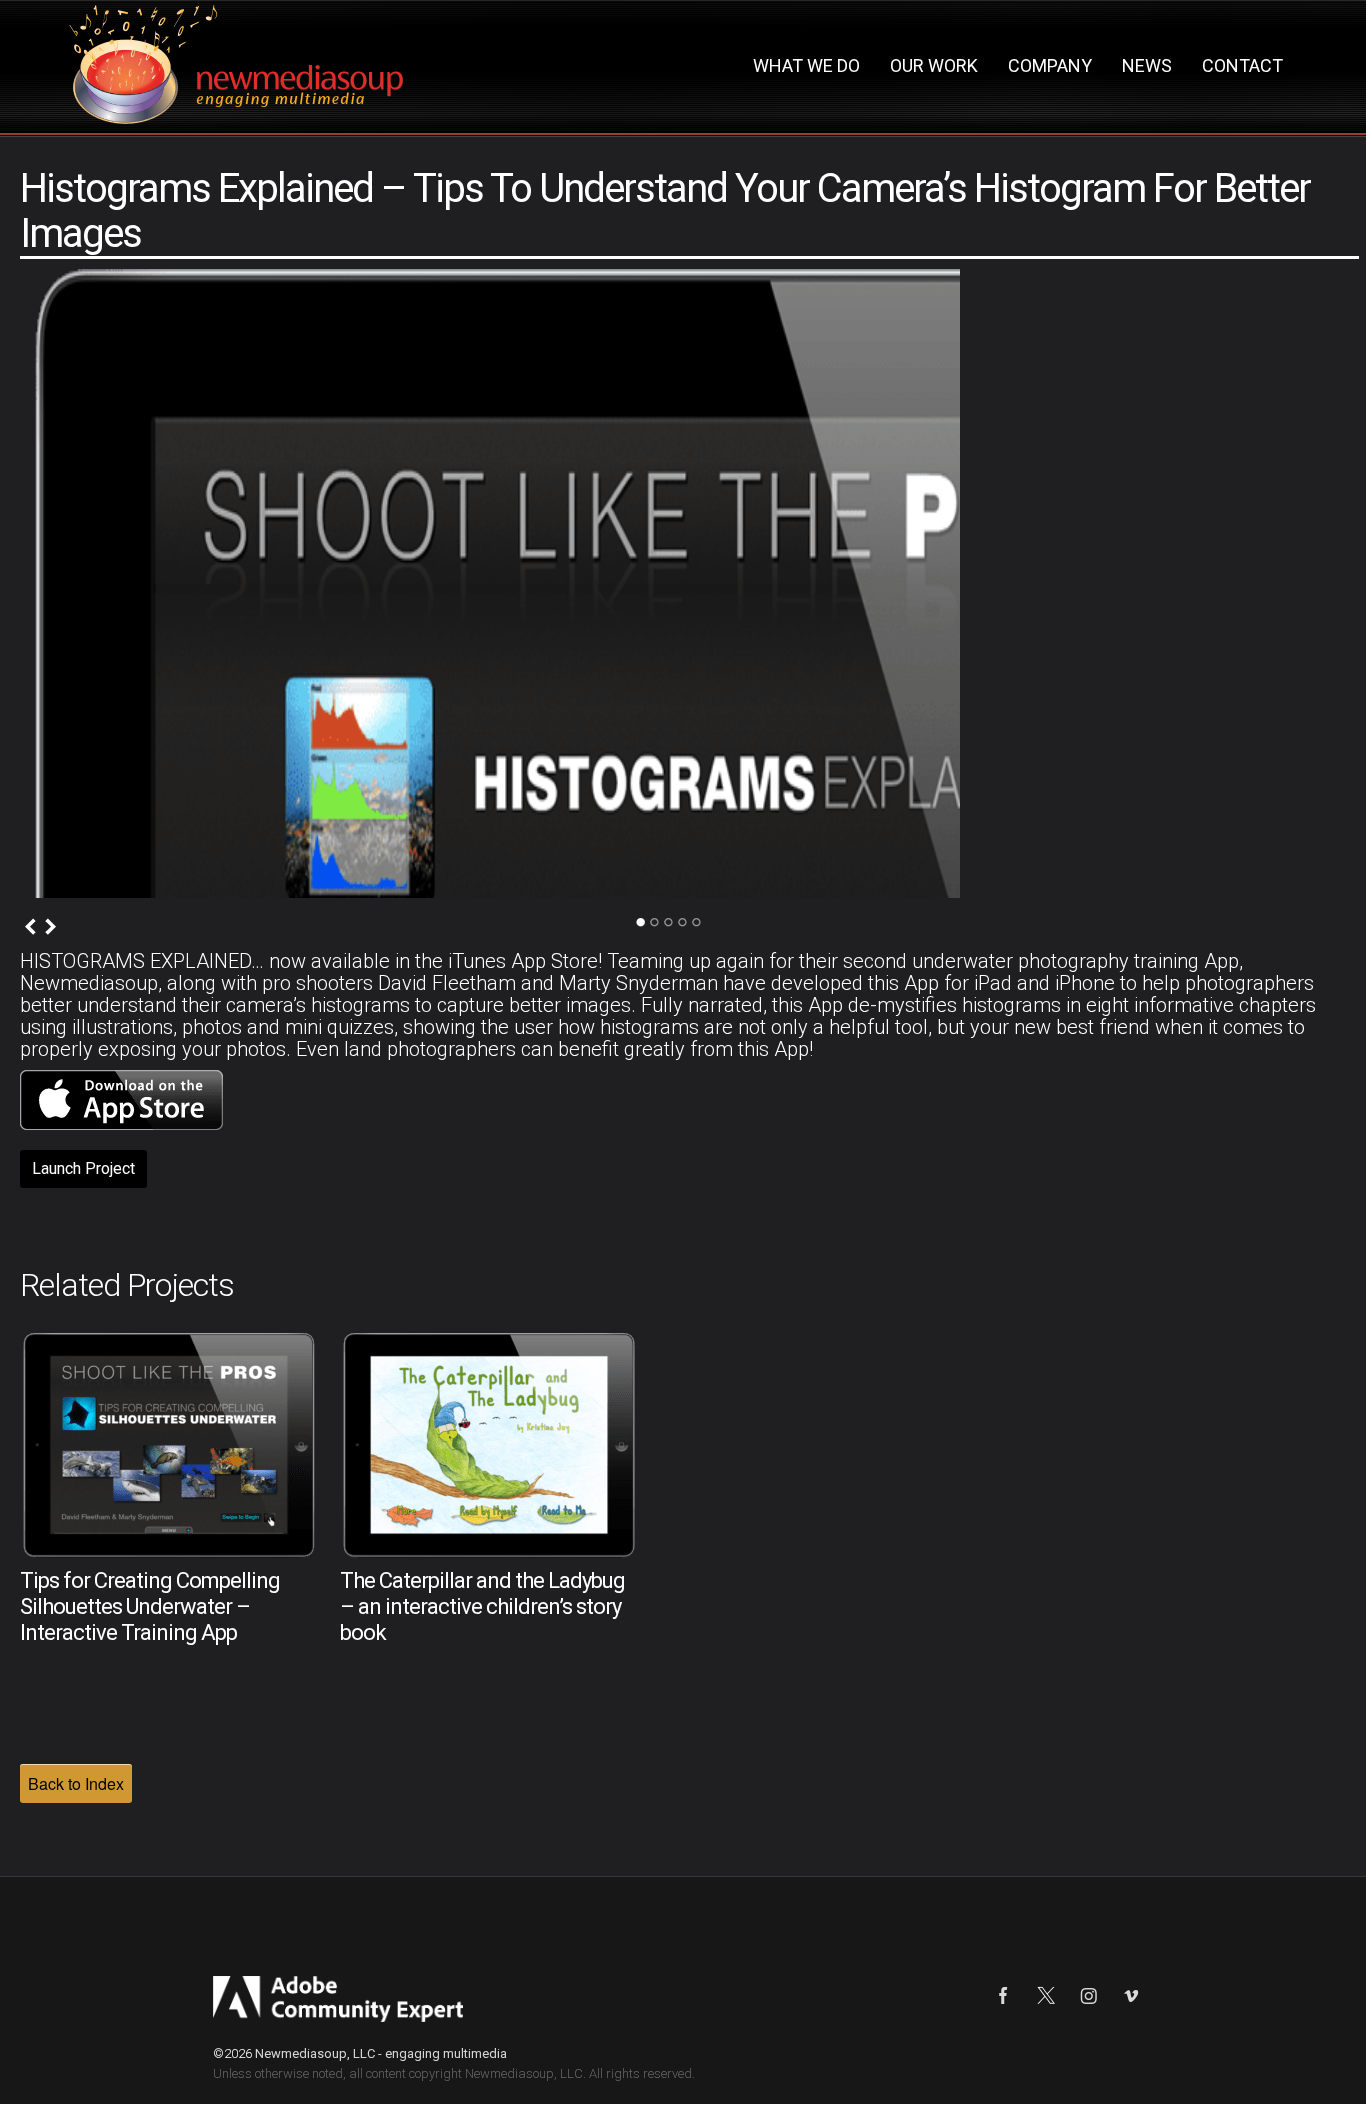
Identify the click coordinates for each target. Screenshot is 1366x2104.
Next (50, 926)
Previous (30, 926)
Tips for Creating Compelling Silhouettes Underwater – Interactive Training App (150, 1606)
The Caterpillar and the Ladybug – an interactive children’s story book (482, 1606)
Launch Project (83, 1168)
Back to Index (76, 1783)
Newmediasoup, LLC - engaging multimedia (381, 2053)
